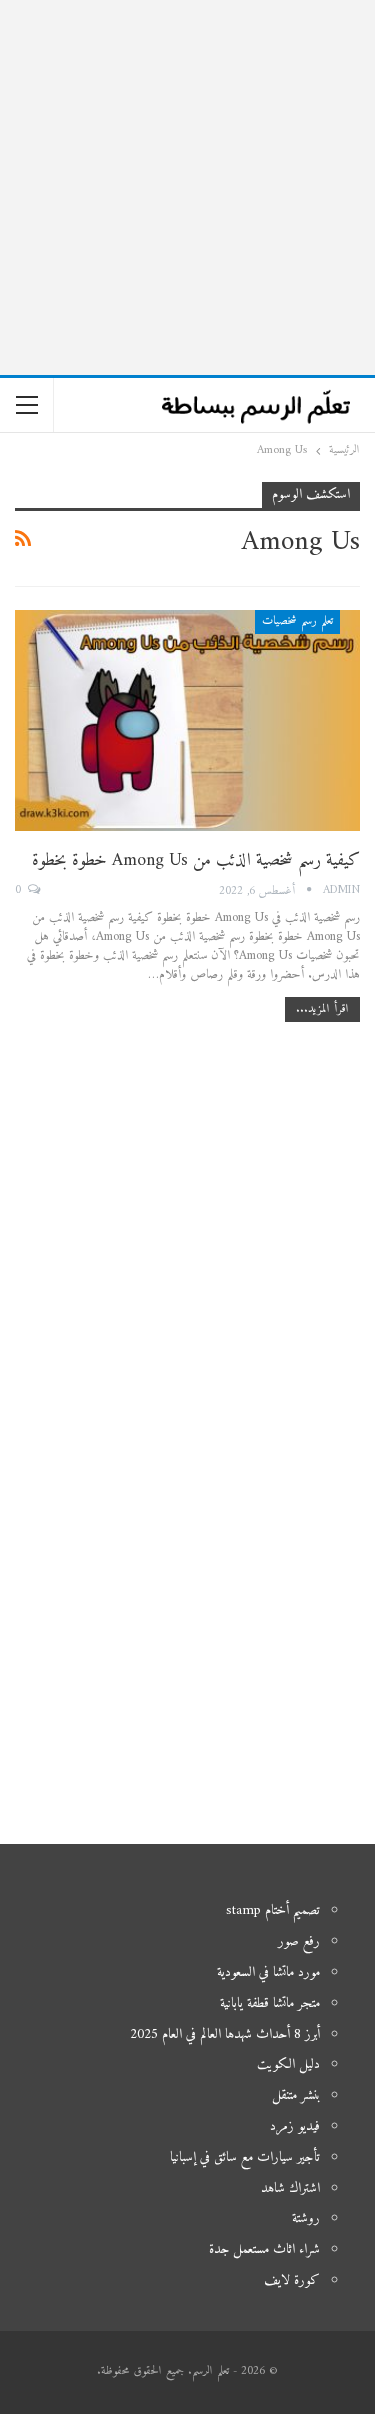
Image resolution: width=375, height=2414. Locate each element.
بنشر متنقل (296, 2095)
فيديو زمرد (295, 2126)
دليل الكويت (288, 2064)
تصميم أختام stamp (273, 1910)
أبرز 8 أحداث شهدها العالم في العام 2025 (225, 2034)
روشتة (306, 2218)
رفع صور (299, 1941)
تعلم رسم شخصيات (297, 621)
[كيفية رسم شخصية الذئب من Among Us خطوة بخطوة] (187, 720)
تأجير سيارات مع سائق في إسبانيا (245, 2157)
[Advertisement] (187, 187)
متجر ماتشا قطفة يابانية (270, 2003)
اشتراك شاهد (290, 2188)
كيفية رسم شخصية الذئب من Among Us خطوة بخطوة (196, 860)
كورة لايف (292, 2280)
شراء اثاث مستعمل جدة (264, 2249)
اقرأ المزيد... (322, 1009)
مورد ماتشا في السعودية (268, 1972)
